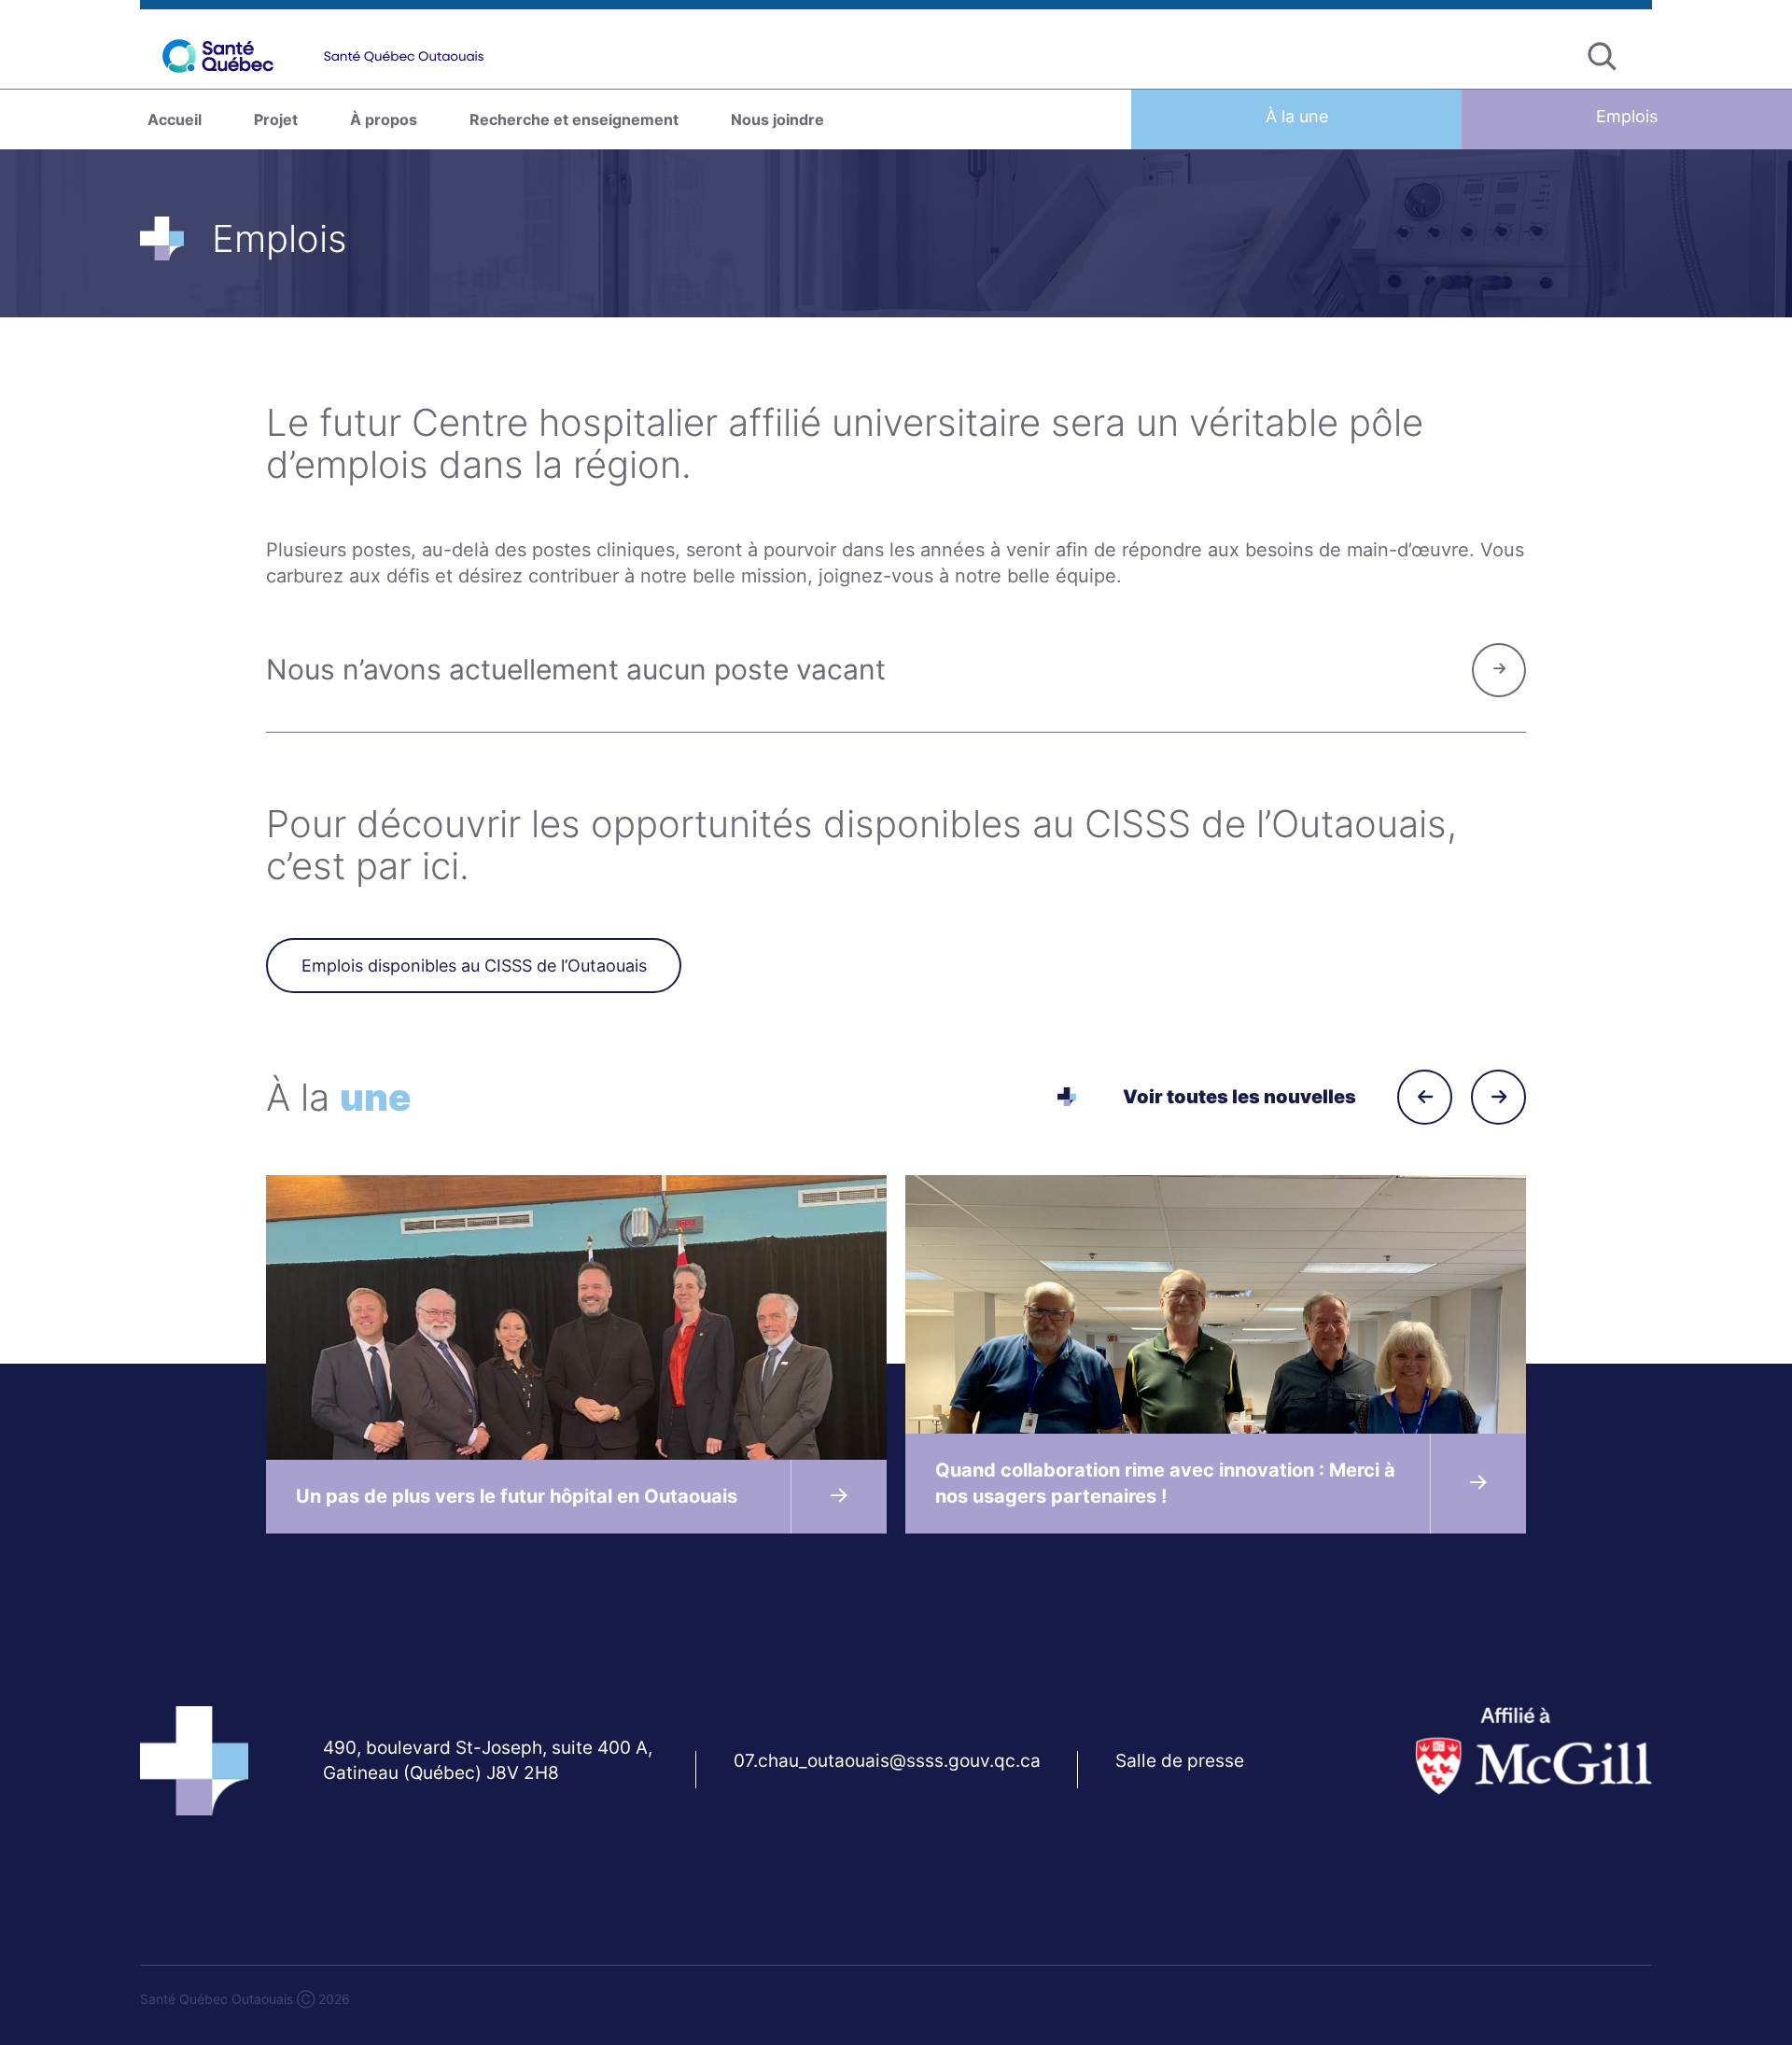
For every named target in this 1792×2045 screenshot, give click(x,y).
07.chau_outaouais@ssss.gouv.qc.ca (887, 1761)
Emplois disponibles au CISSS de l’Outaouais (474, 966)
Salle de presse (1180, 1761)
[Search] (1602, 56)
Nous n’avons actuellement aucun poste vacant (576, 669)
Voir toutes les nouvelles (1239, 1097)
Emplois (1627, 116)
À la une (1297, 116)
